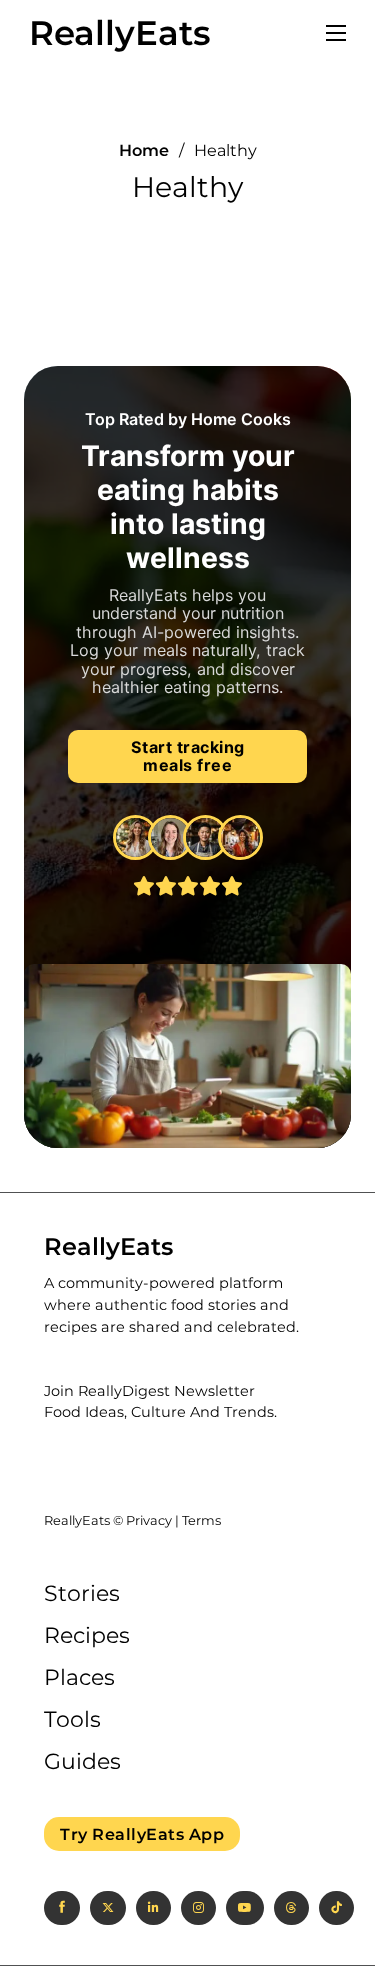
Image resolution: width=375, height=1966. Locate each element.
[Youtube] (245, 1908)
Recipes (87, 1635)
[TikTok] (336, 1908)
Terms (201, 1520)
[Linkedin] (153, 1908)
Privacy (149, 1520)
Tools (72, 1719)
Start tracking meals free (188, 756)
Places (79, 1677)
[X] (108, 1908)
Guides (82, 1761)
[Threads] (291, 1908)
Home (144, 150)
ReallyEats (120, 33)
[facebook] (62, 1908)
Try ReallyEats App (142, 1834)
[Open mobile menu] (336, 33)
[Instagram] (198, 1908)
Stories (82, 1593)
